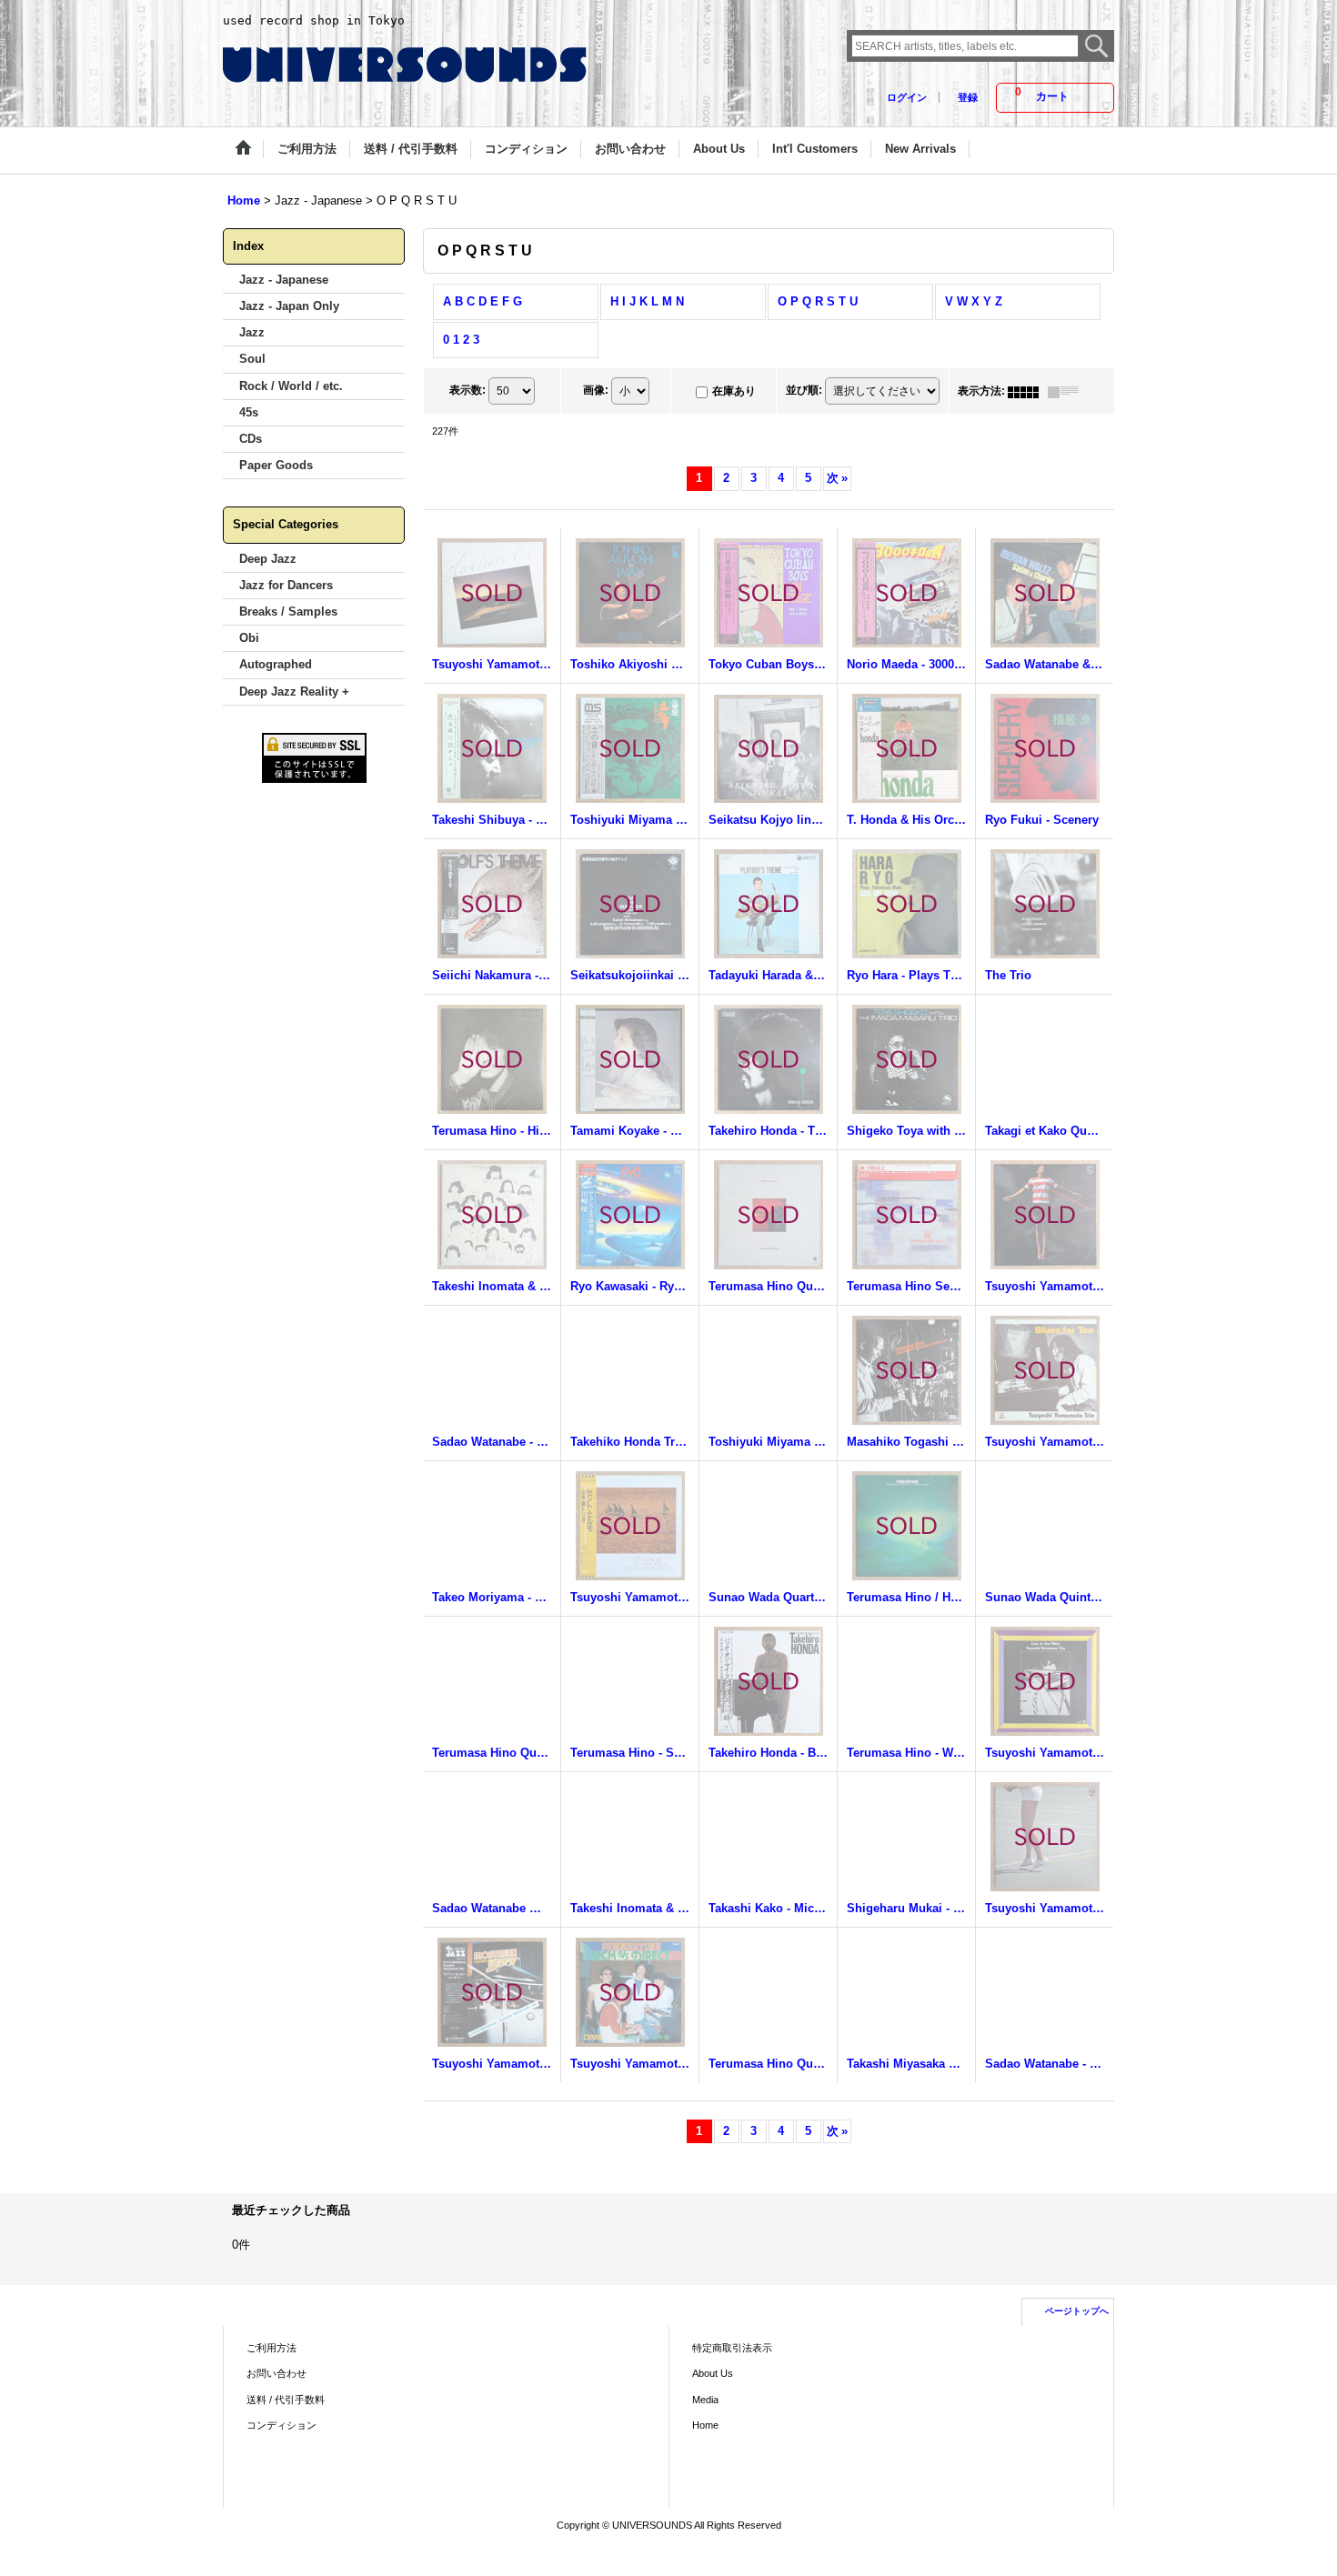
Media (705, 2400)
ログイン (907, 97)
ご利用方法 (271, 2348)
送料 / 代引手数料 (286, 2400)
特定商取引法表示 (732, 2348)
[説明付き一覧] (1068, 391)
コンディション (281, 2425)
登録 (968, 97)
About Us (713, 2373)
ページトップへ (1077, 2311)
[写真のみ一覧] (1028, 391)
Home (705, 2425)
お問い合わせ (276, 2373)
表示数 (467, 390)
